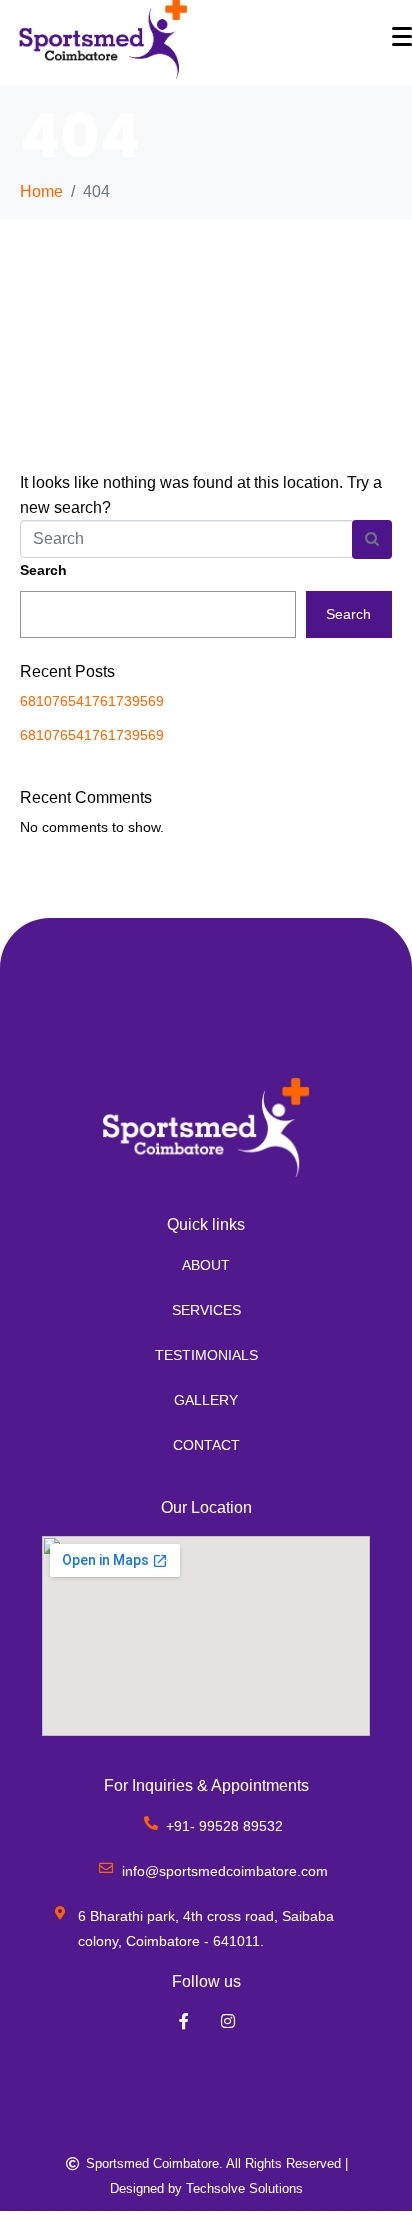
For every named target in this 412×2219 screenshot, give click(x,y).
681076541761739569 (92, 701)
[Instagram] (228, 2020)
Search (43, 570)
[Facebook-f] (183, 2020)
